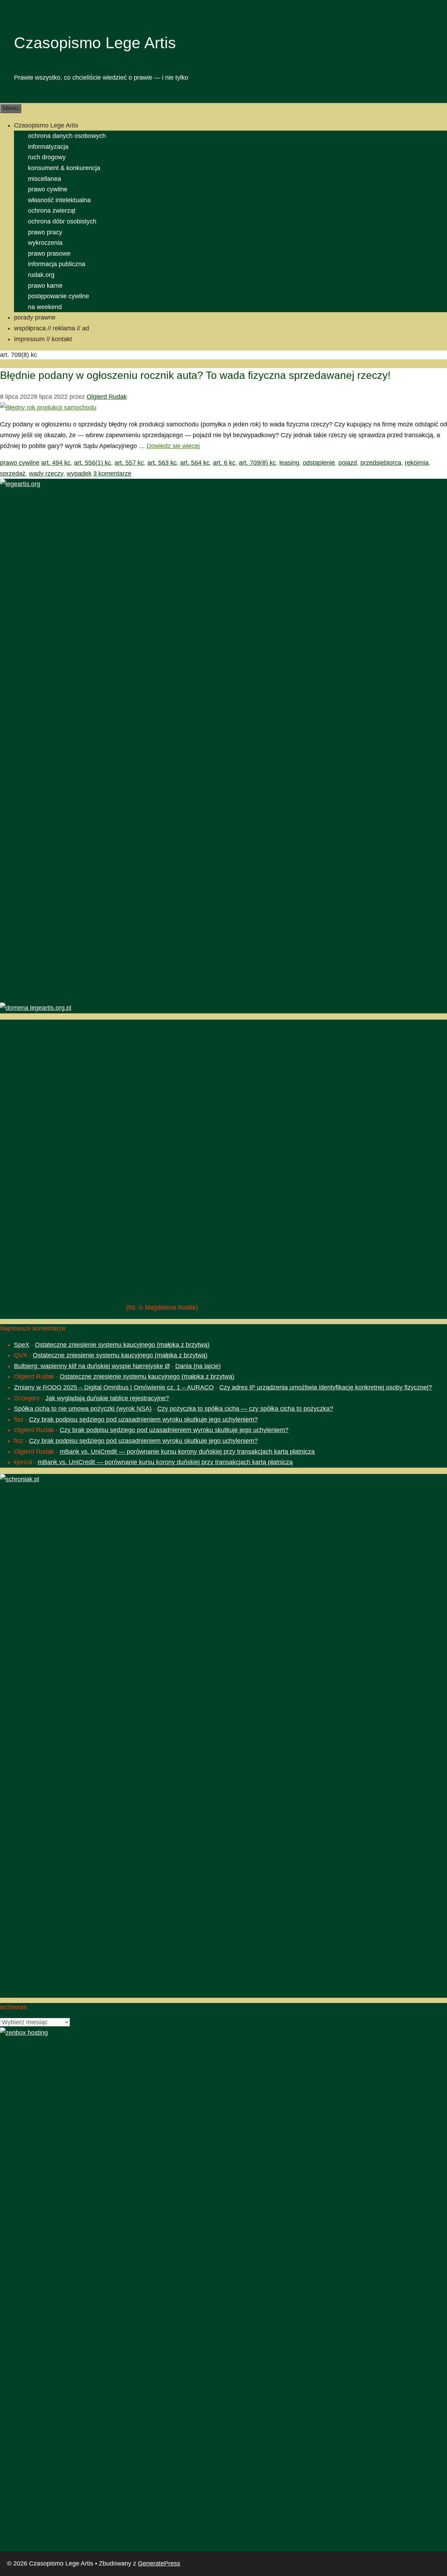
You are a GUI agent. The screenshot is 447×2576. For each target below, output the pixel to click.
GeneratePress (159, 2563)
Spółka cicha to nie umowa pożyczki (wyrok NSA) (83, 1409)
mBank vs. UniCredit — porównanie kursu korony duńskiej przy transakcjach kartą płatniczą (187, 1452)
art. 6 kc (224, 463)
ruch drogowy (47, 157)
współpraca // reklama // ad (52, 328)
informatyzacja (48, 147)
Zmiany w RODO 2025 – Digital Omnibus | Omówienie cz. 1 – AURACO (114, 1387)
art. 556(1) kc (93, 463)
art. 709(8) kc (257, 463)
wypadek (79, 474)
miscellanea (45, 179)
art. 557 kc (129, 463)
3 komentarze (112, 474)
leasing (289, 463)
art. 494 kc (56, 463)
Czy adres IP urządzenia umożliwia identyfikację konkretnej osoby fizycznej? (326, 1387)
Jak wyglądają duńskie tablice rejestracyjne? (107, 1398)
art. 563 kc (162, 463)
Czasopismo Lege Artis (95, 43)
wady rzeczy (46, 474)
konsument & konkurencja (64, 168)
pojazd (348, 463)
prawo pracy (45, 232)
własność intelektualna (59, 200)
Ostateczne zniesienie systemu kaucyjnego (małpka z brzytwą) (122, 1345)
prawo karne (45, 286)
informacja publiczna (57, 264)
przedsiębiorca (381, 463)
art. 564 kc (195, 463)
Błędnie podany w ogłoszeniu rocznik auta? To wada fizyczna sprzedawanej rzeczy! (195, 375)
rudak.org (41, 275)
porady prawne (35, 317)
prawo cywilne (48, 189)
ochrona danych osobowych (67, 136)
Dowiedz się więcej (173, 446)
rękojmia (417, 463)
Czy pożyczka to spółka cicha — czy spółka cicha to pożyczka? (245, 1409)
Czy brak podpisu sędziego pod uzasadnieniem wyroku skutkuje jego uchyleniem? (143, 1419)
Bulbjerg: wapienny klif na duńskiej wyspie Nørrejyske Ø (92, 1366)
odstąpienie (319, 463)
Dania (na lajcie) (198, 1366)
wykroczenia (45, 243)
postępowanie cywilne (58, 296)
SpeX (22, 1345)
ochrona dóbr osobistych (62, 221)
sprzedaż (13, 474)
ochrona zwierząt (52, 211)
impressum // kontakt (43, 339)
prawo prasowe (49, 254)
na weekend (45, 307)
